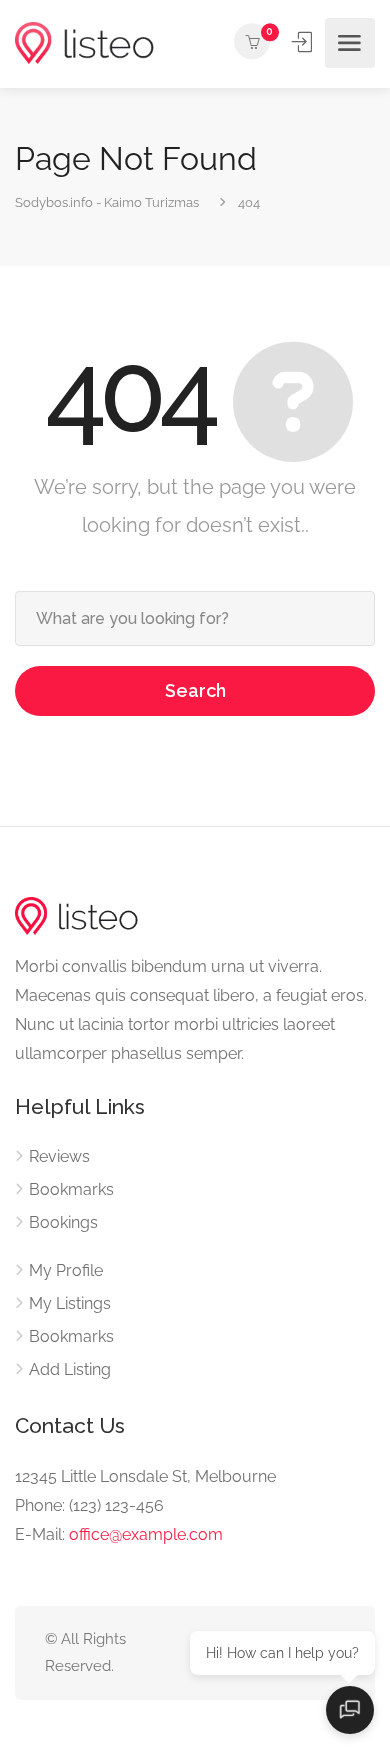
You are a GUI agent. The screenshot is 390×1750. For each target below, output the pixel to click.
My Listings (70, 1303)
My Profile (66, 1270)
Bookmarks (71, 1189)
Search (195, 690)
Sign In (304, 42)
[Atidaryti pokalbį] (350, 1710)
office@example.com (146, 1534)
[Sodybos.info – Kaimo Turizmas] (84, 43)
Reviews (59, 1156)
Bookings (63, 1222)
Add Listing (70, 1369)
